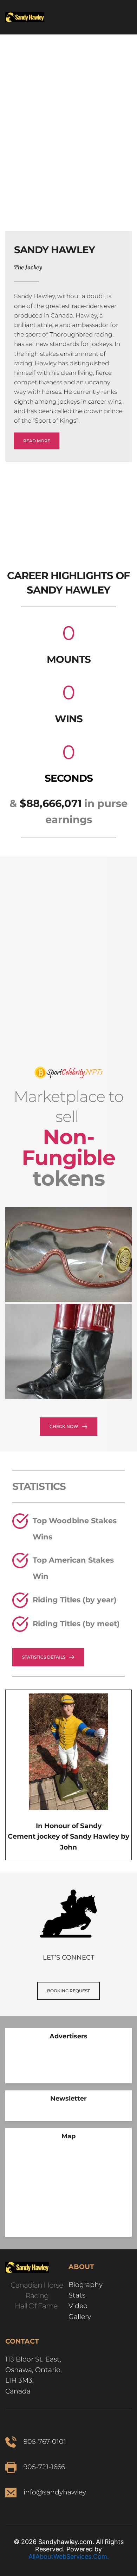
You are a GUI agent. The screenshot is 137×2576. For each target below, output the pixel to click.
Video (78, 2306)
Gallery (81, 2317)
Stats (77, 2295)
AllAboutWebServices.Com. (69, 2556)
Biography (86, 2285)
